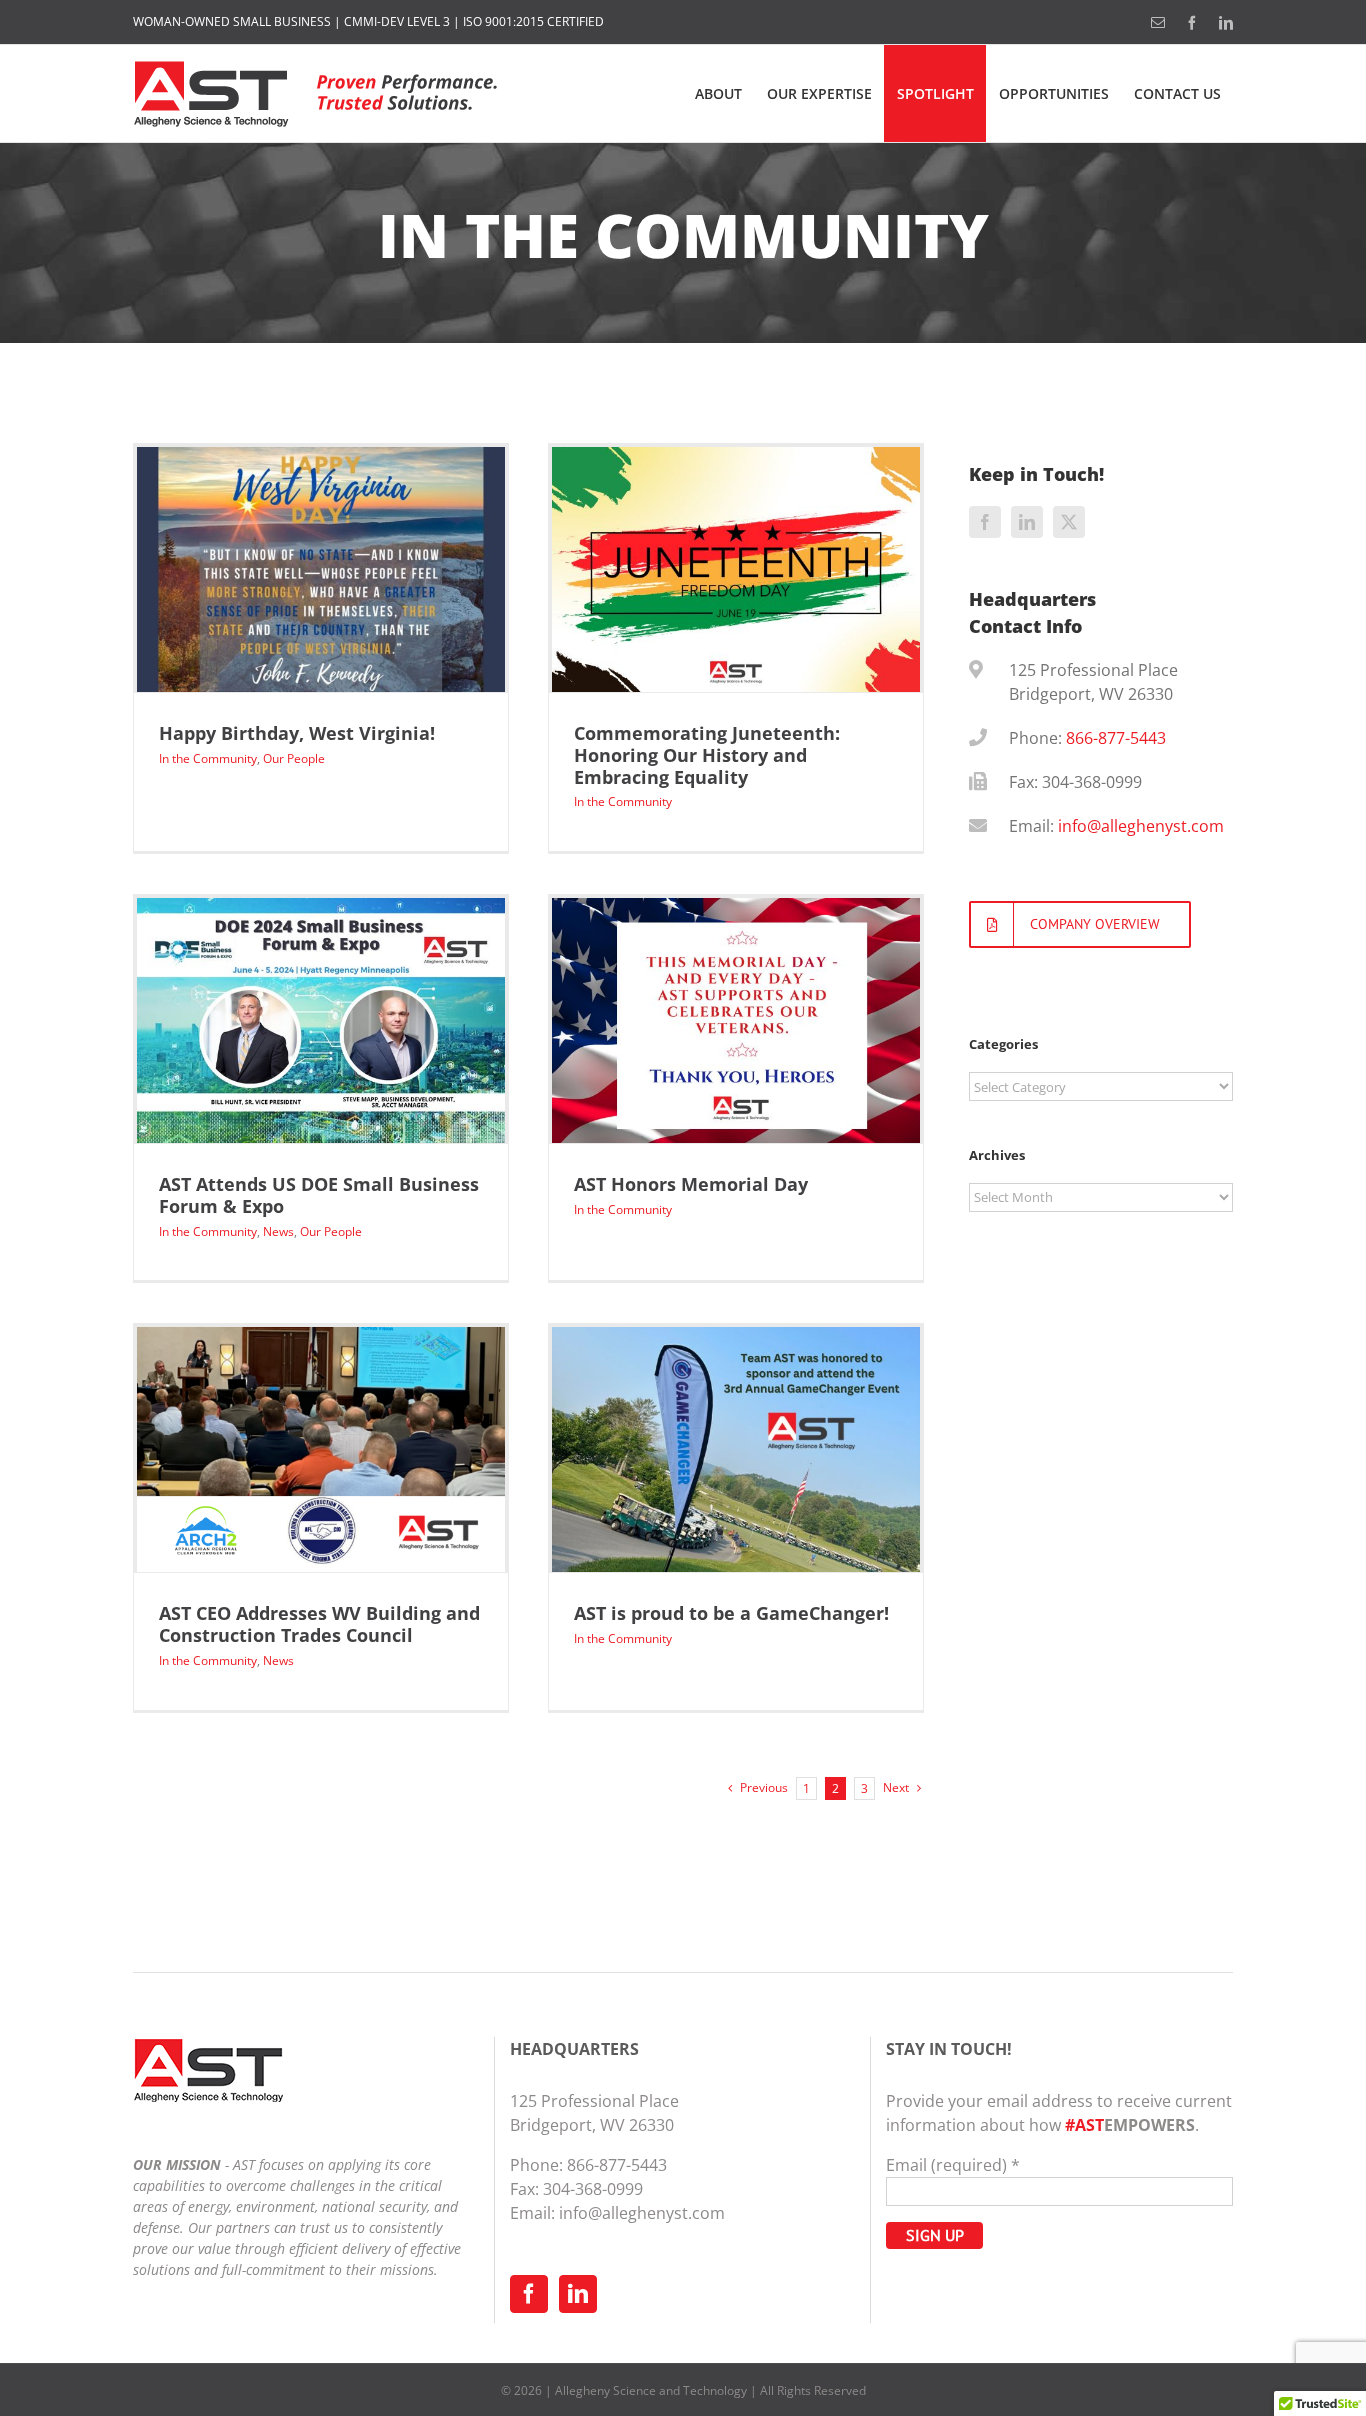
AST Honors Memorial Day (691, 1184)
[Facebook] (529, 2294)
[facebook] (985, 522)
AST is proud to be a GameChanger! (731, 1613)
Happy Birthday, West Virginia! (297, 733)
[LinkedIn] (578, 2294)
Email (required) (953, 2165)
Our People (294, 758)
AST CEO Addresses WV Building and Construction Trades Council (319, 1624)
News (278, 1231)
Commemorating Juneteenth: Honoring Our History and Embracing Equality (707, 754)
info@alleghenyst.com (1141, 826)
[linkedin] (1027, 522)
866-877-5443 (1116, 738)
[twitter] (1069, 522)
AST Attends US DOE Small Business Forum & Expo (319, 1195)
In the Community (208, 758)
